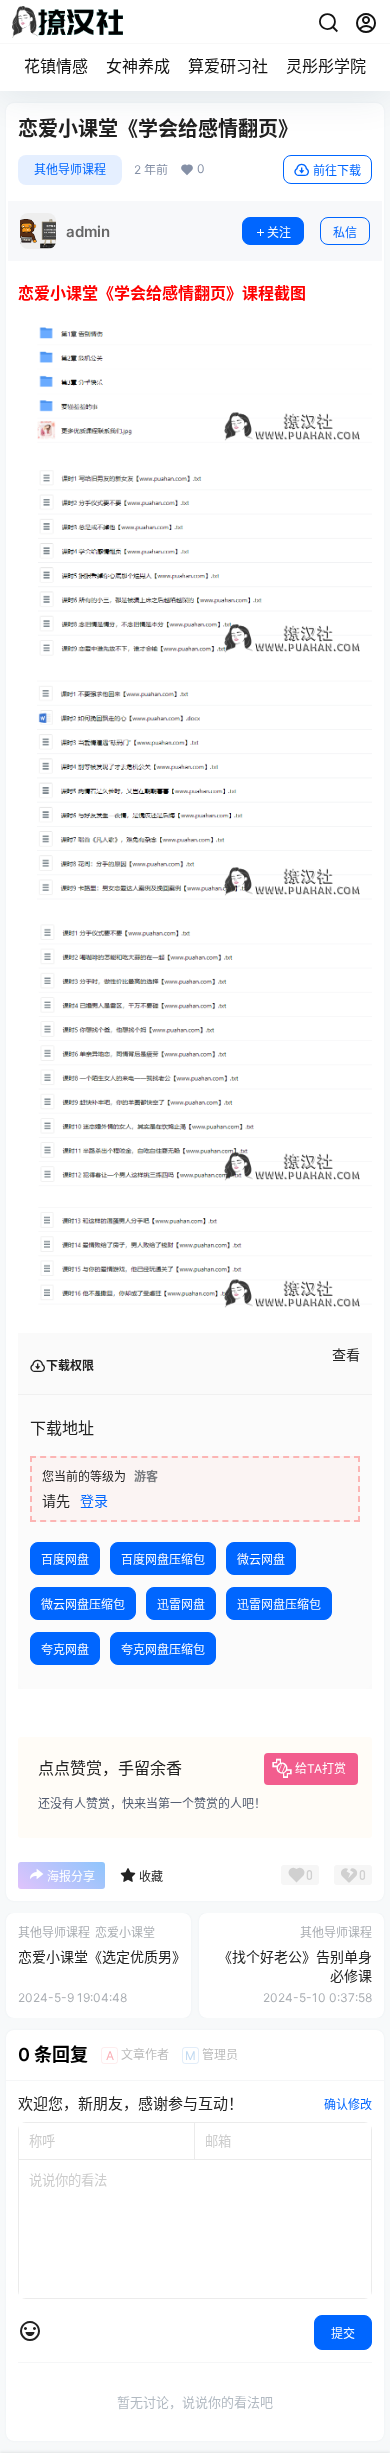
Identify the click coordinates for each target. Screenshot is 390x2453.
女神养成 (138, 66)
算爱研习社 (228, 66)
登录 (94, 1500)
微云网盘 (261, 1559)
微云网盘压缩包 (83, 1604)
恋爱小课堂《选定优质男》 (102, 1956)
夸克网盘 (65, 1649)
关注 (279, 232)
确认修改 (348, 2104)
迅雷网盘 (181, 1604)
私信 (345, 232)
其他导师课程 (70, 169)
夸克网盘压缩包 (163, 1649)
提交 (343, 2333)
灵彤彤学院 (326, 66)
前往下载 (337, 170)
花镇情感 (56, 66)
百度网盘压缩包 (163, 1559)
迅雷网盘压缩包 (279, 1604)
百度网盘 (65, 1559)
